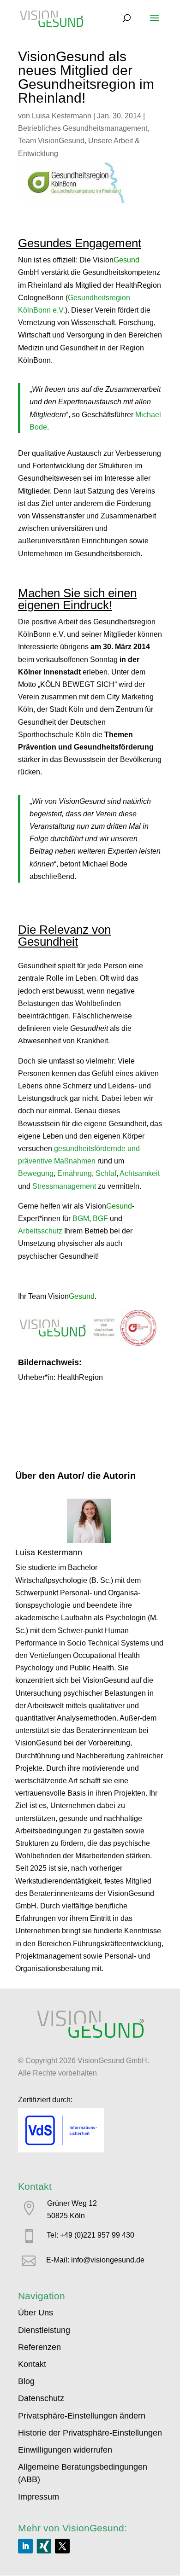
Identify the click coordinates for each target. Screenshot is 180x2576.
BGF (100, 1218)
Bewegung (36, 1173)
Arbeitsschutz (40, 1231)
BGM (81, 1218)
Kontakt (32, 2364)
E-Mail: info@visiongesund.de (95, 2260)
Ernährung (75, 1173)
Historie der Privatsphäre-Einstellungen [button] (90, 2433)
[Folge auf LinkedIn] (25, 2546)
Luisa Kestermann (62, 116)
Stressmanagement (64, 1186)
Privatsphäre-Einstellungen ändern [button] (82, 2416)
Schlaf (106, 1173)
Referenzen (39, 2347)
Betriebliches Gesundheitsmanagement (83, 128)
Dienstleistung (44, 2330)
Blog (26, 2381)
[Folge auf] (44, 2546)
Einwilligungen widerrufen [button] (65, 2450)
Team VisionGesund (51, 141)
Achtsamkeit (140, 1173)
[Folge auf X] (62, 2546)
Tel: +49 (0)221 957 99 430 (90, 2235)
